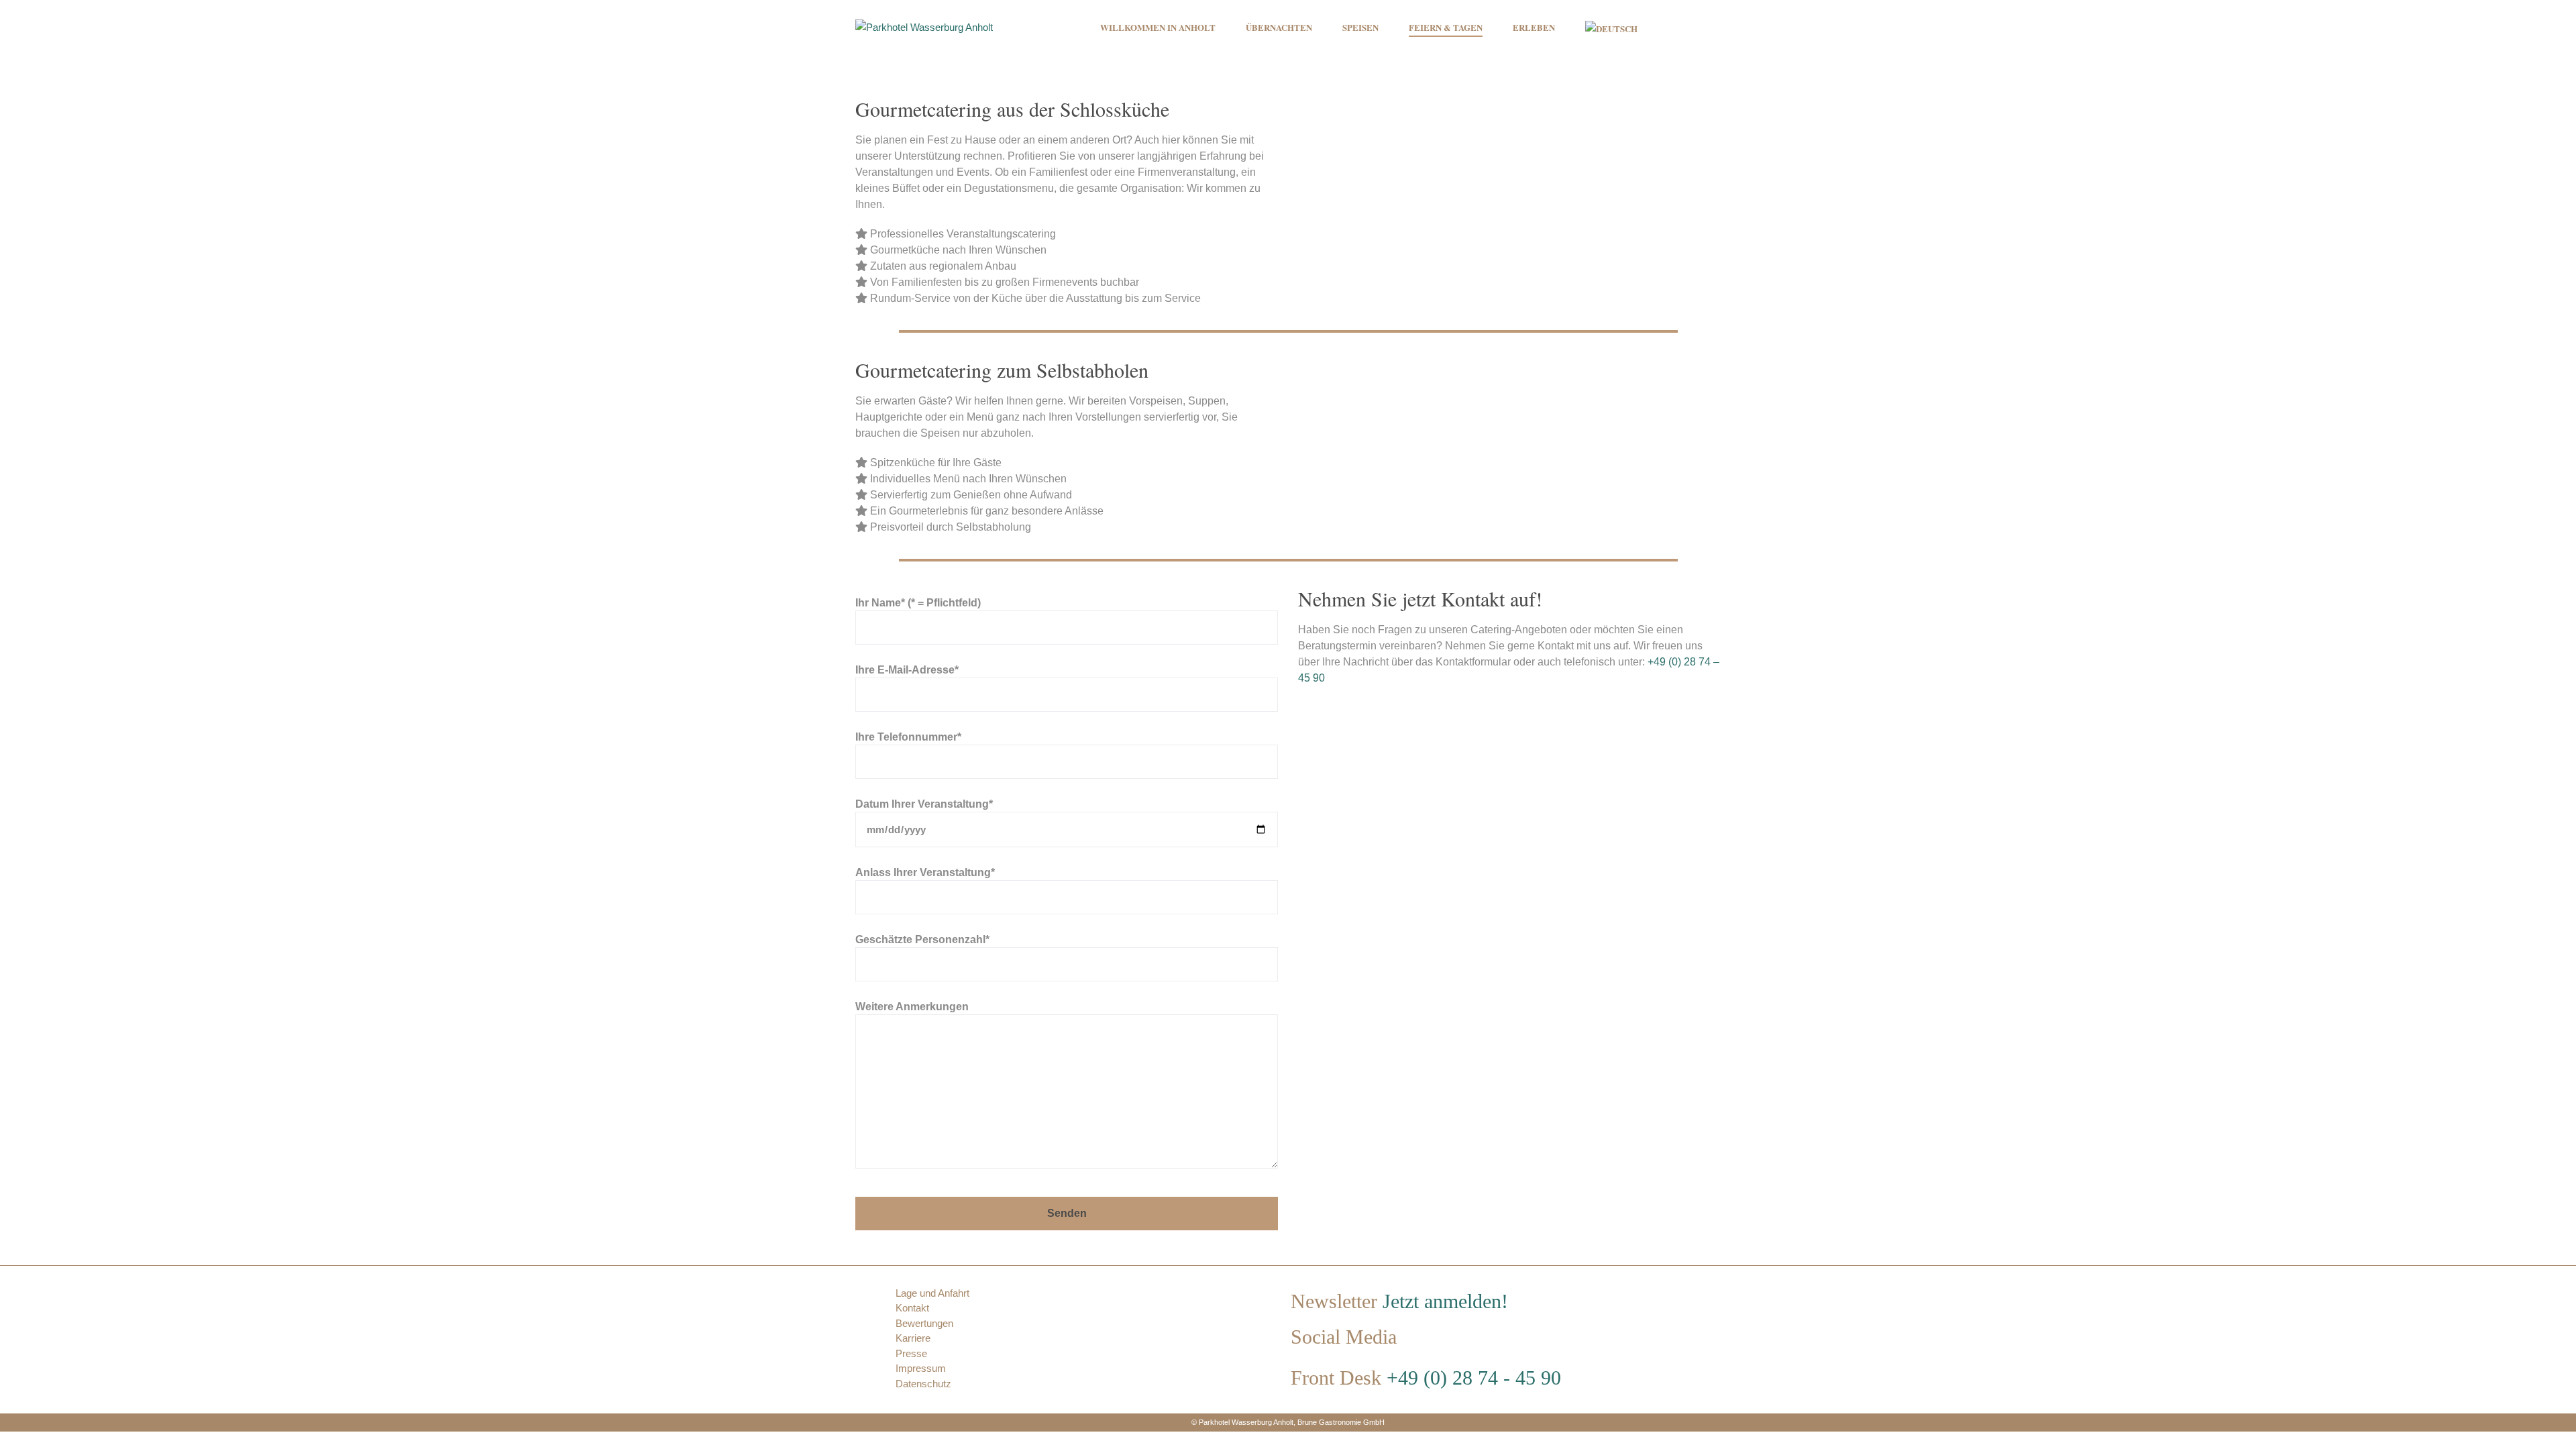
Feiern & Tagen (1446, 27)
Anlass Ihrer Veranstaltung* (925, 872)
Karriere (913, 1338)
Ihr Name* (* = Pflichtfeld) (918, 602)
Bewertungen (924, 1323)
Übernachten (1279, 27)
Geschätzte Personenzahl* (922, 939)
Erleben (1534, 27)
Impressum (921, 1368)
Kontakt (912, 1308)
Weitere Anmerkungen (912, 1006)
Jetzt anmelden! (1445, 1301)
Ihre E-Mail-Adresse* (907, 669)
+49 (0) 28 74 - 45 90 (1474, 1378)
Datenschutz (923, 1384)
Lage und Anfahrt (932, 1293)
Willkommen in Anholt (1158, 27)
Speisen (1360, 27)
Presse (911, 1353)
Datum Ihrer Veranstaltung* (924, 804)
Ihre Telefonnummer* (908, 737)
